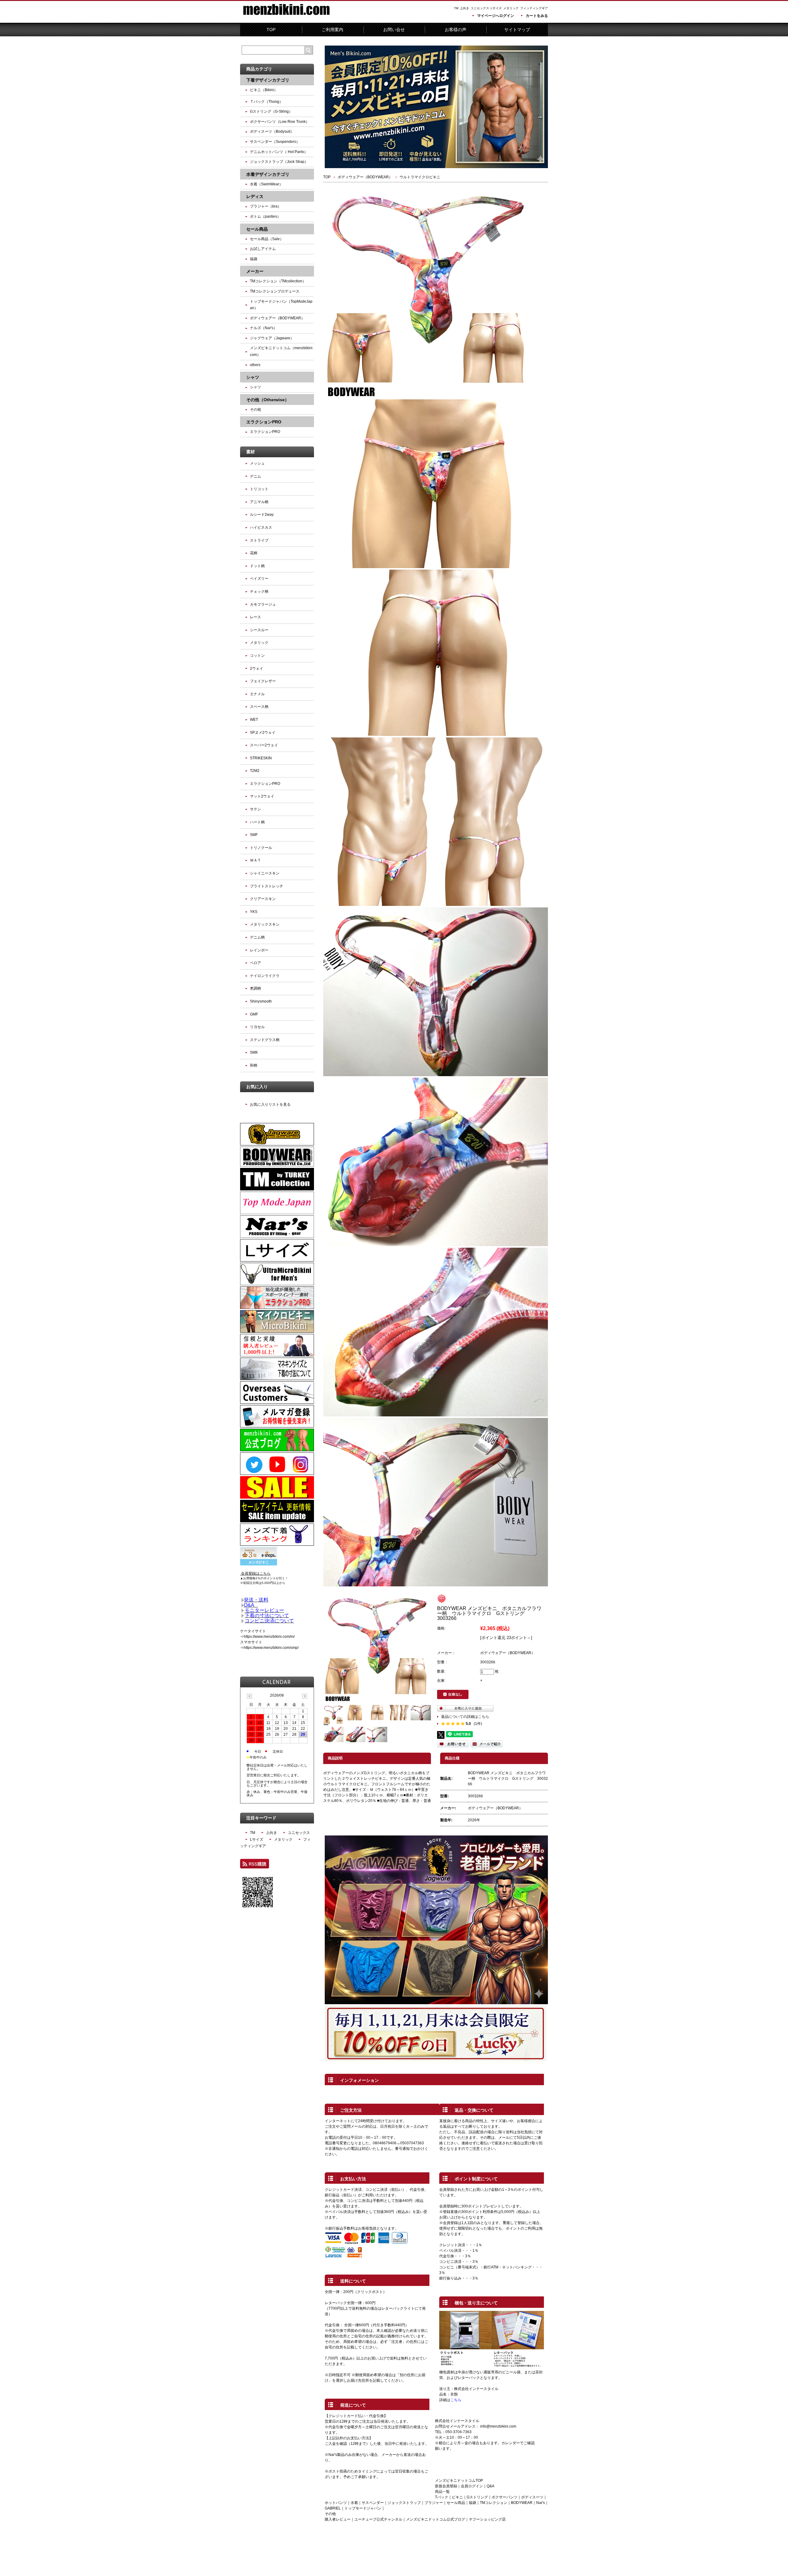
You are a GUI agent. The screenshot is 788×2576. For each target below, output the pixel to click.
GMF (254, 1014)
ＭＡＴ (255, 860)
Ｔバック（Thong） (266, 102)
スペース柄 (259, 707)
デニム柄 (257, 937)
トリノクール (261, 848)
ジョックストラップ (404, 2503)
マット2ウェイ (262, 796)
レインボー (259, 950)
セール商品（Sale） (267, 239)
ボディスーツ (532, 2497)
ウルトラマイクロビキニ (420, 177)
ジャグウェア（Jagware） (272, 338)
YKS (254, 912)
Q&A (490, 2486)
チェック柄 (259, 592)
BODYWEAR (522, 2503)
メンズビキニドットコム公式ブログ (436, 2519)
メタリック (511, 8)
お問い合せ (394, 30)
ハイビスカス (261, 527)
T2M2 (255, 771)
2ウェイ (257, 668)
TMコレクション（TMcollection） (278, 281)
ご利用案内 (332, 30)
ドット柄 (257, 566)
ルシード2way (262, 515)
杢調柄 (255, 988)
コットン (257, 656)
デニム (255, 476)
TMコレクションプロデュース (275, 291)
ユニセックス (480, 8)
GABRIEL (333, 2508)
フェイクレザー (263, 681)
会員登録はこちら (256, 1573)
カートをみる (537, 16)
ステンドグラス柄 (265, 1040)
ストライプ (259, 540)
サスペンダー (373, 2503)
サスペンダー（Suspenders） (275, 142)
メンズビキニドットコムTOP (459, 2481)
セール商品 (456, 2503)
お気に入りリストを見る (270, 1104)
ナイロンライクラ (265, 976)
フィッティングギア (534, 8)
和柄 (254, 1065)
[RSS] (255, 1866)
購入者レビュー (338, 2519)
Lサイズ (496, 8)
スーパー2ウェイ (264, 745)
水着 (354, 2503)
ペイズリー (259, 579)
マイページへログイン (496, 16)
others (255, 365)
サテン (255, 809)
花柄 (254, 553)
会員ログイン (472, 2486)
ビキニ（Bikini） (264, 90)
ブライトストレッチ (267, 886)
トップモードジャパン (363, 2508)
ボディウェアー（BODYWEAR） (365, 177)
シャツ (255, 387)
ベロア (255, 963)
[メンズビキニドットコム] (286, 18)
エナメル (257, 694)
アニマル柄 (259, 502)
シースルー (259, 630)
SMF (254, 835)
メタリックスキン (265, 924)
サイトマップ (517, 30)
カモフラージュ (263, 604)
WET (254, 720)
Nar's (541, 2503)
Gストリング (477, 2497)
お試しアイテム (263, 249)
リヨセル (257, 1027)
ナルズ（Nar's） (263, 328)
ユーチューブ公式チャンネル (378, 2519)
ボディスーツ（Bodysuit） (272, 131)
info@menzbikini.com (498, 2426)
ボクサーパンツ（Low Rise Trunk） (280, 122)
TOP (271, 30)
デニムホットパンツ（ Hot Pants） (279, 152)
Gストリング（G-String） (271, 111)
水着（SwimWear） (266, 184)
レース (255, 617)
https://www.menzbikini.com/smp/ (271, 1648)
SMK (254, 1052)
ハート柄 (257, 822)
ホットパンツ (336, 2503)
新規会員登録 (446, 2486)
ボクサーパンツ (505, 2497)
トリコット (259, 489)
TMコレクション (494, 2503)
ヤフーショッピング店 (487, 2519)
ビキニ (457, 2497)
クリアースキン (263, 899)
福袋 (472, 2503)
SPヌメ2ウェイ (263, 733)
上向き (464, 8)
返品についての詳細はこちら (465, 1717)
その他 (255, 410)
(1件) (478, 1724)
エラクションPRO (265, 432)
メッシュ (257, 463)
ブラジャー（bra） (266, 206)
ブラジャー (434, 2503)
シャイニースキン (265, 873)
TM (456, 8)
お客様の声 (456, 30)
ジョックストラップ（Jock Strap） (279, 162)
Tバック (442, 2497)
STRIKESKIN (261, 758)
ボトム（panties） (265, 216)
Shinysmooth (261, 1001)
